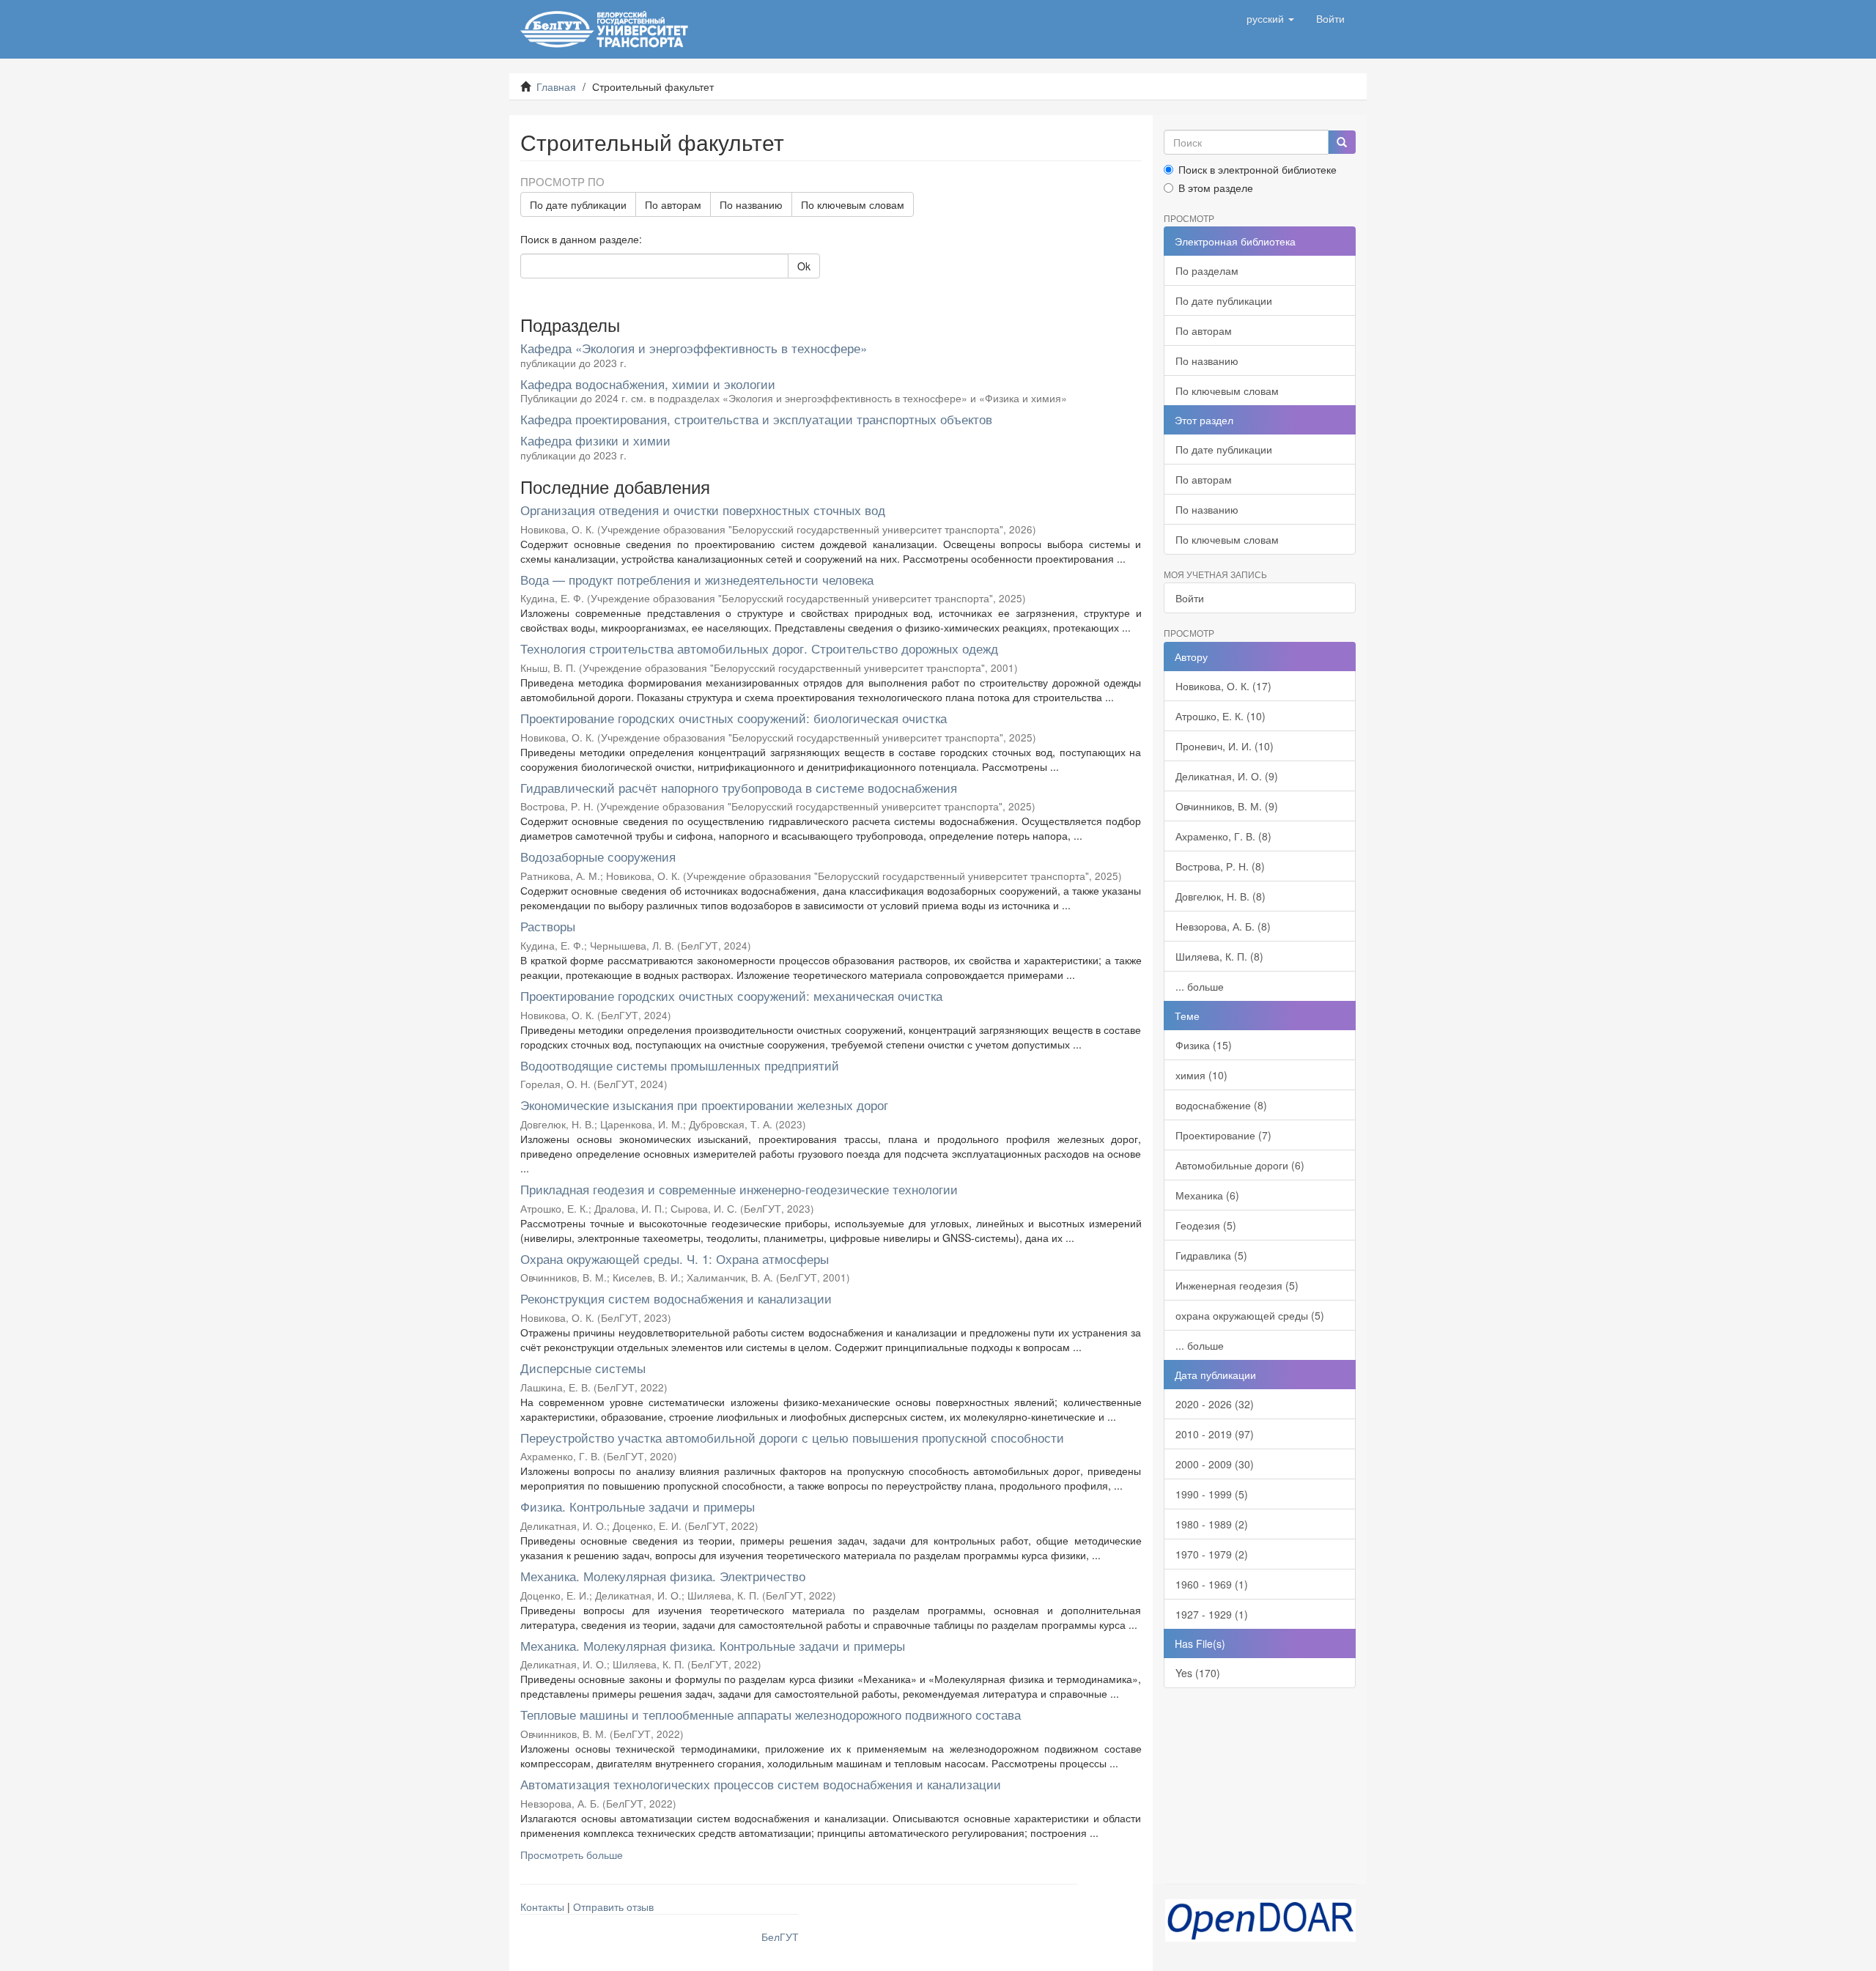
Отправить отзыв (613, 1907)
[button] (1270, 18)
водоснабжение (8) (1221, 1105)
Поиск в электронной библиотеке (1258, 169)
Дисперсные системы (583, 1368)
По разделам (1207, 270)
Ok (804, 266)
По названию (751, 204)
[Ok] (1342, 142)
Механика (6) (1207, 1195)
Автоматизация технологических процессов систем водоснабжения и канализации (761, 1784)
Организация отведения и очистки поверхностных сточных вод (703, 510)
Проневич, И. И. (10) (1225, 746)
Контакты (542, 1907)
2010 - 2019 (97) (1215, 1434)
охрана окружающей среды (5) (1250, 1315)
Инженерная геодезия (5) (1237, 1285)
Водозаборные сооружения (598, 856)
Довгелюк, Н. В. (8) (1220, 896)
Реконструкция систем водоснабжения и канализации (676, 1298)
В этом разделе (1216, 188)
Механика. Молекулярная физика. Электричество (663, 1576)
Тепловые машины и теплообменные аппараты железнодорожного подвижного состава (771, 1714)
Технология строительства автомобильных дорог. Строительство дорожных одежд (759, 648)
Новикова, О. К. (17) (1223, 686)
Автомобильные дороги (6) (1240, 1165)
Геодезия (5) (1206, 1225)
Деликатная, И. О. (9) (1227, 776)
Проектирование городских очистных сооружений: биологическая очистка (734, 718)
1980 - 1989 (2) (1212, 1524)
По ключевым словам (853, 204)
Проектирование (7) (1223, 1135)
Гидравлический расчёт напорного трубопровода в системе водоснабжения (739, 787)
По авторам (673, 204)
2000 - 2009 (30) (1215, 1464)
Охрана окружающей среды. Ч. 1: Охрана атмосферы (675, 1258)
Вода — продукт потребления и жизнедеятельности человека (697, 579)
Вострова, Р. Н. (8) (1220, 866)
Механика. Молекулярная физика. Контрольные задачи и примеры (713, 1645)
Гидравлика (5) (1211, 1255)
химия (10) (1201, 1075)
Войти (1190, 598)
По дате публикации (578, 204)
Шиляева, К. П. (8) (1219, 956)
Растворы (548, 926)
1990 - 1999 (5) (1212, 1494)
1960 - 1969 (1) (1212, 1584)
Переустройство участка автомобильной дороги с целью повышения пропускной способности (792, 1437)
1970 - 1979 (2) (1212, 1554)
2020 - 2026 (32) (1215, 1404)
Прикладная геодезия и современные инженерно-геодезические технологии (739, 1189)
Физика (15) (1204, 1045)
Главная (556, 86)
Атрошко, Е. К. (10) (1220, 716)
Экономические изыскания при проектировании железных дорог (704, 1105)
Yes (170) (1198, 1673)
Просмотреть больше (572, 1854)
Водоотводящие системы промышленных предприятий (680, 1065)
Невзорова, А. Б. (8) (1223, 926)
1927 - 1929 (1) (1212, 1614)
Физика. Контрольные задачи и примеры (638, 1506)
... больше (1200, 986)
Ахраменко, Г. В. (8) (1223, 836)
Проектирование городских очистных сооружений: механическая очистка (731, 995)
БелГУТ (780, 1937)
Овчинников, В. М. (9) (1227, 806)
